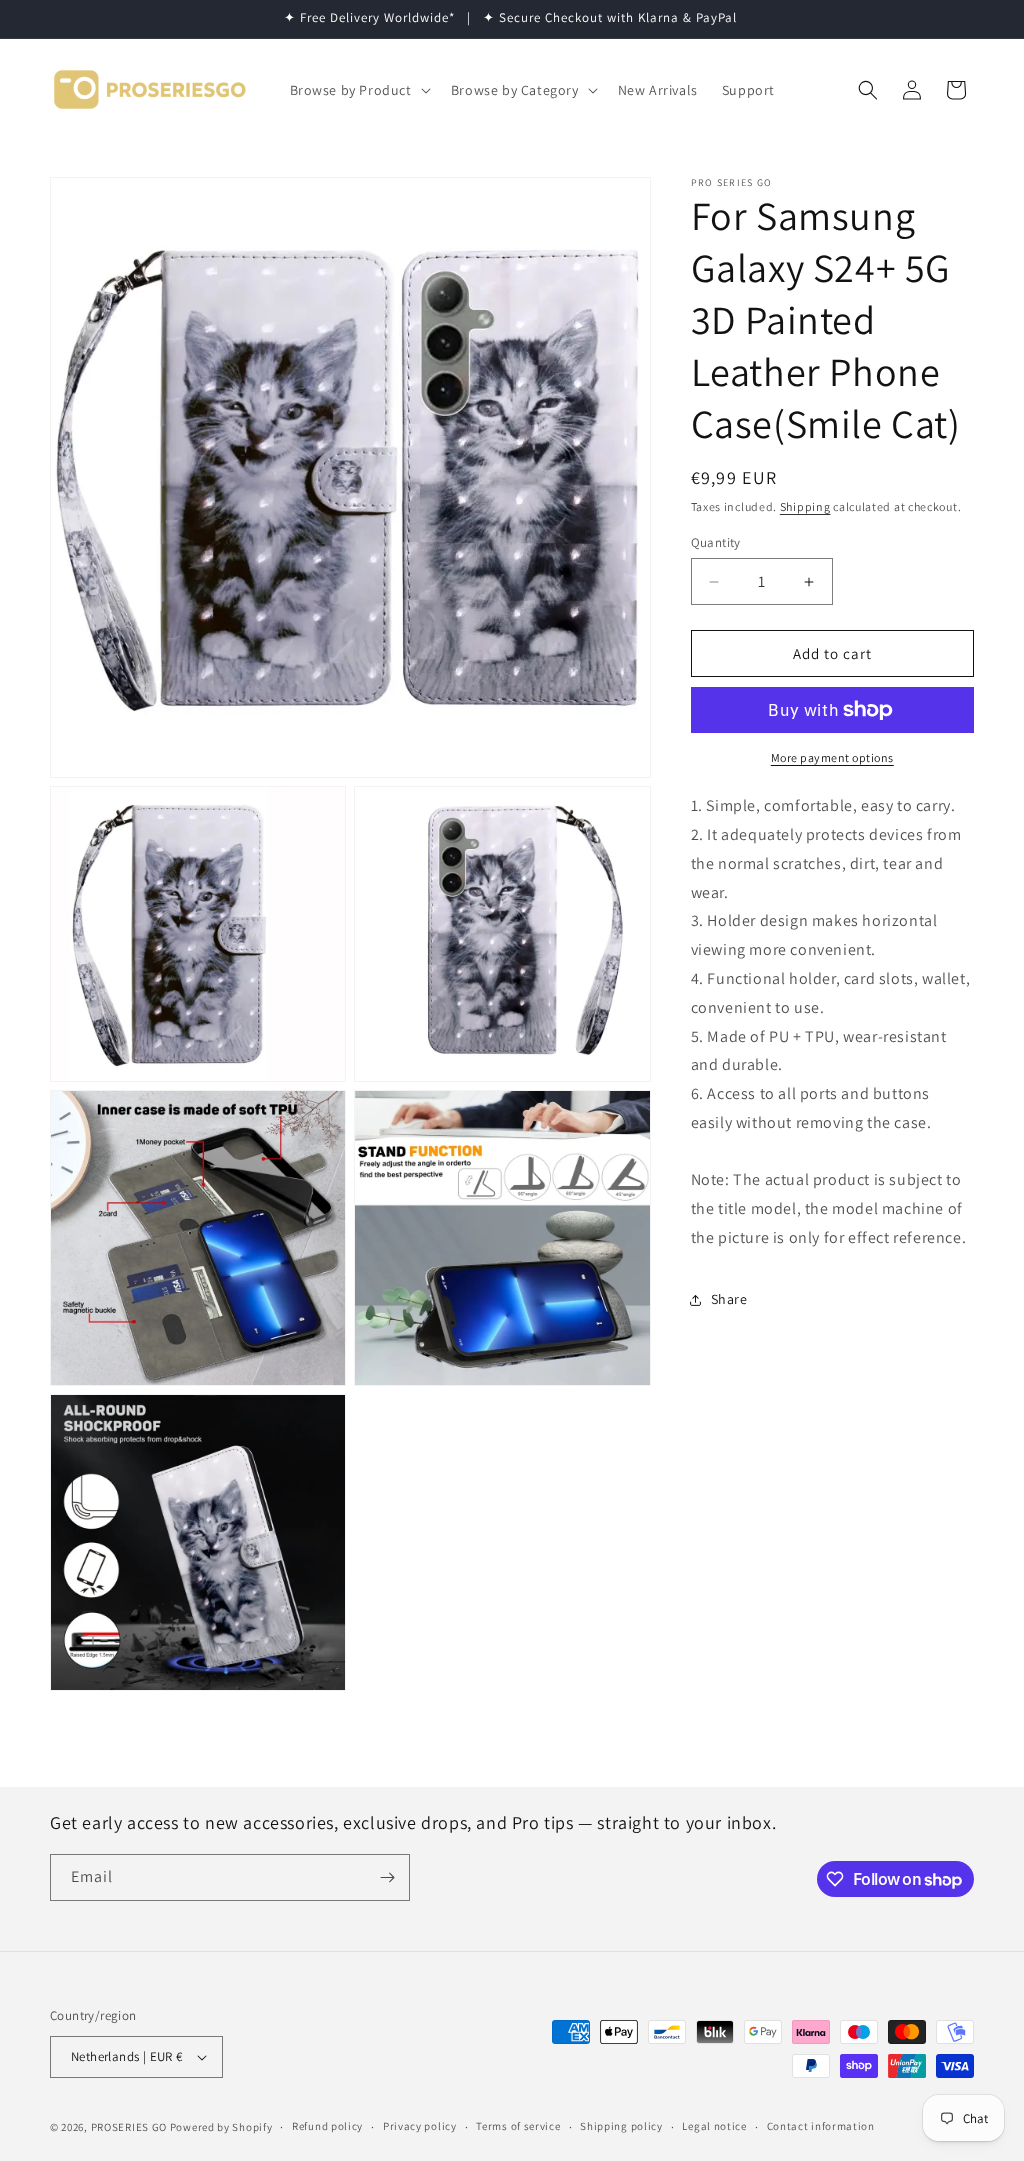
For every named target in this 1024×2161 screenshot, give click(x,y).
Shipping (805, 506)
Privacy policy (420, 2126)
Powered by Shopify (221, 2127)
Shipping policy (621, 2126)
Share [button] (729, 1299)
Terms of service (518, 2126)
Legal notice (714, 2126)
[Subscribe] (387, 1877)
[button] (358, 90)
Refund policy (327, 2126)
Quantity (716, 542)
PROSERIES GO (129, 2127)
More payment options (832, 757)
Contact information (821, 2126)
